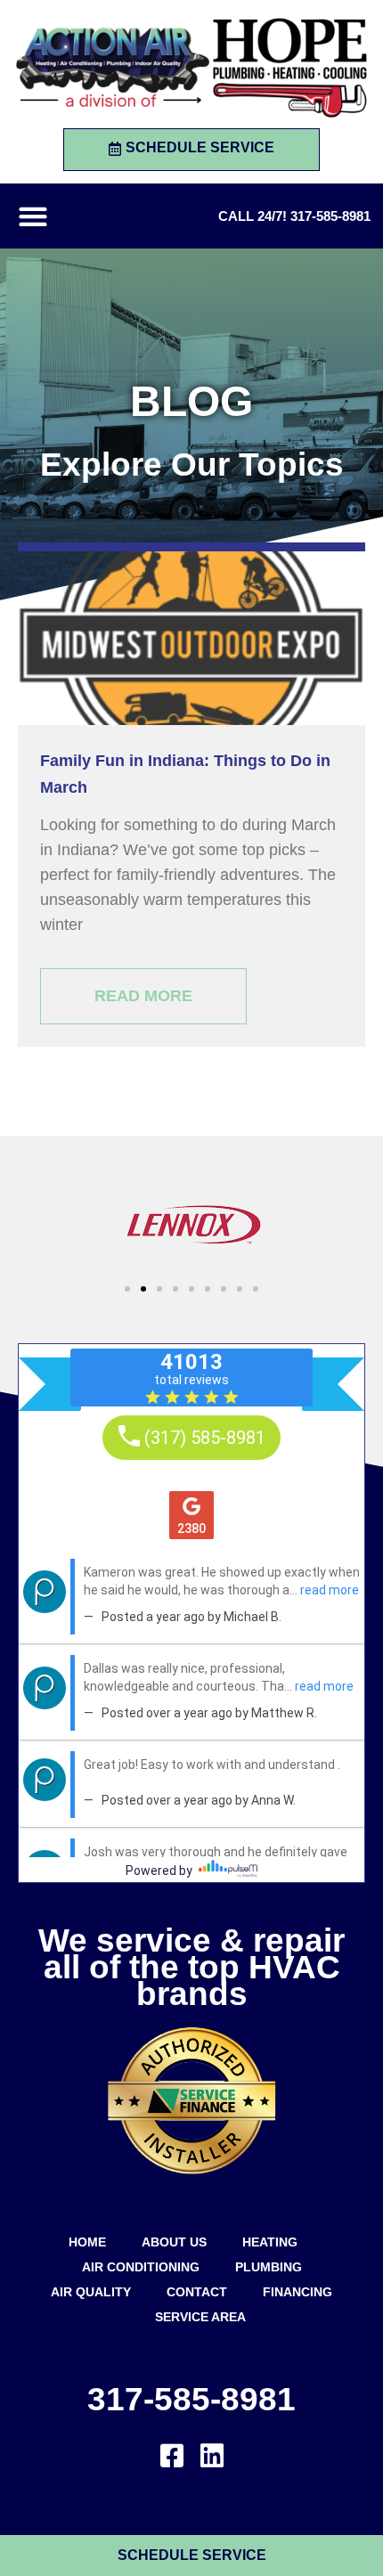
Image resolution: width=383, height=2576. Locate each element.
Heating (270, 2242)
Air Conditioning (141, 2267)
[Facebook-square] (172, 2456)
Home (87, 2242)
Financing (297, 2292)
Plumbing (269, 2267)
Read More (143, 996)
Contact (197, 2292)
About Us (174, 2242)
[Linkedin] (212, 2456)
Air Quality (91, 2292)
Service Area (200, 2317)
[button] (33, 216)
